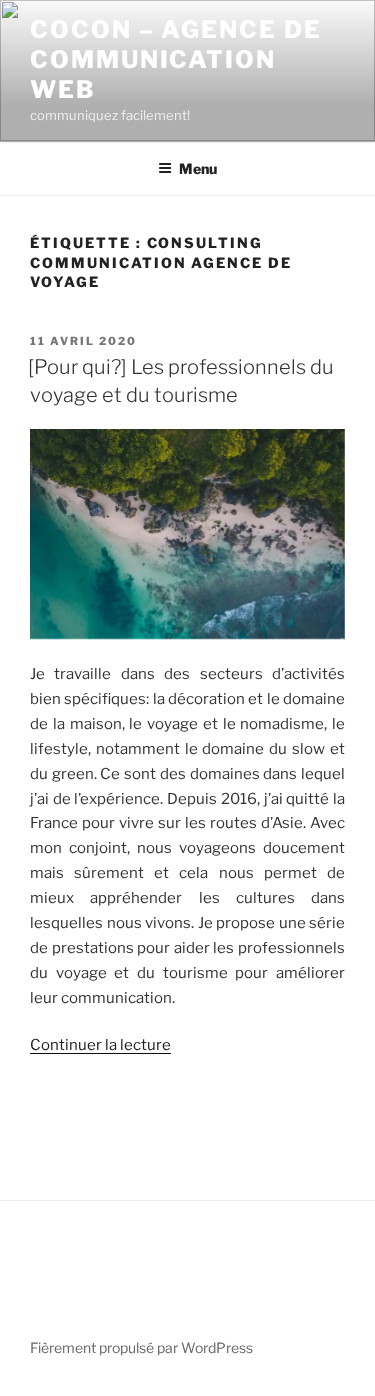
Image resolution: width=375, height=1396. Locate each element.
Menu (198, 168)
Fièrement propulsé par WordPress (141, 1347)
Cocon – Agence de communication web (176, 59)
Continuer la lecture (100, 1045)
